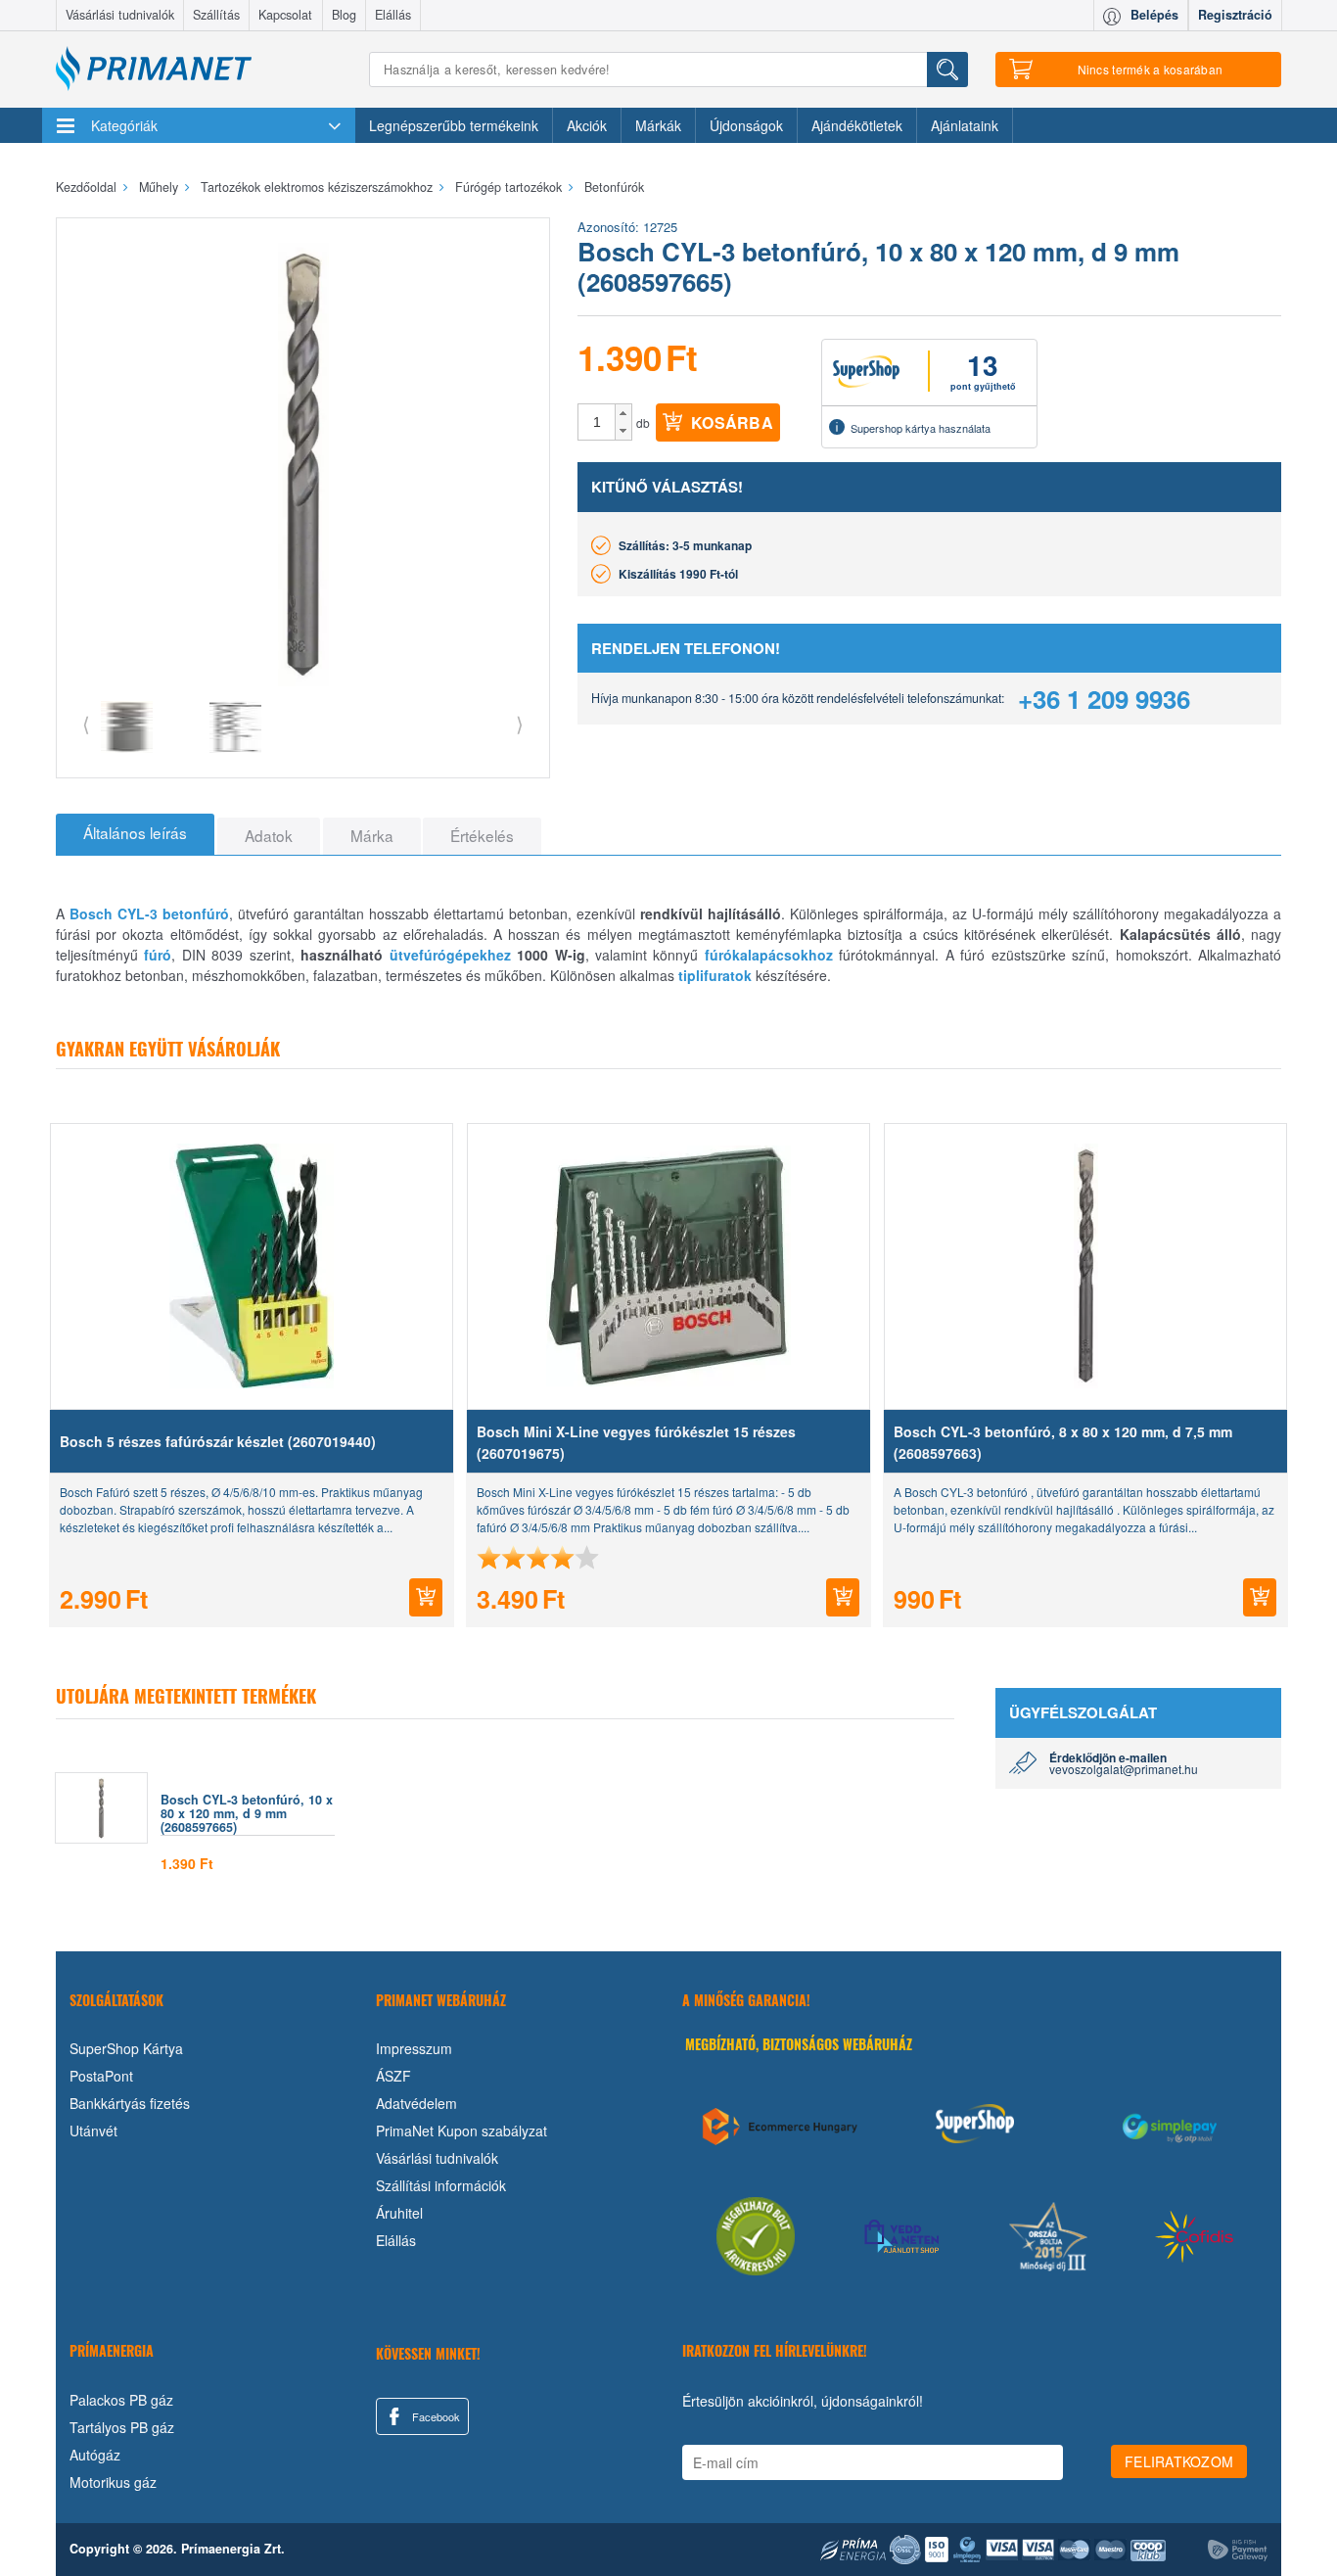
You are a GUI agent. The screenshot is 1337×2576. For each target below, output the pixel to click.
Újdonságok (746, 125)
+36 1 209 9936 (1104, 699)
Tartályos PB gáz (122, 2427)
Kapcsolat (285, 15)
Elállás (393, 15)
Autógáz (95, 2455)
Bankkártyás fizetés (130, 2103)
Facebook (435, 2416)
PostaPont (101, 2076)
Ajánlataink (965, 125)
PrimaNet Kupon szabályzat (461, 2131)
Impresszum (414, 2048)
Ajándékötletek (857, 125)
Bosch (91, 913)
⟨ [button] (86, 723)
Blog (344, 15)
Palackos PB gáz (121, 2400)
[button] (623, 413)
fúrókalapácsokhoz (769, 955)
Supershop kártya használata (921, 428)
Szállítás (216, 15)
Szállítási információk (441, 2185)
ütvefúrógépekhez (450, 955)
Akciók (587, 125)
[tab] (135, 834)
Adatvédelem (416, 2103)
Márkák (658, 125)
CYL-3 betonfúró (173, 913)
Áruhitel (399, 2213)
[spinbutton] (597, 422)
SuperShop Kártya (126, 2048)
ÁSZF (393, 2076)
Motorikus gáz (113, 2482)
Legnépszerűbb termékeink (454, 125)
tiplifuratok (715, 975)
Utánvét (93, 2131)
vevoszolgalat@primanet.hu (1124, 1769)
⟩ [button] (520, 723)
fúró (158, 955)
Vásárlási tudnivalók (120, 15)
